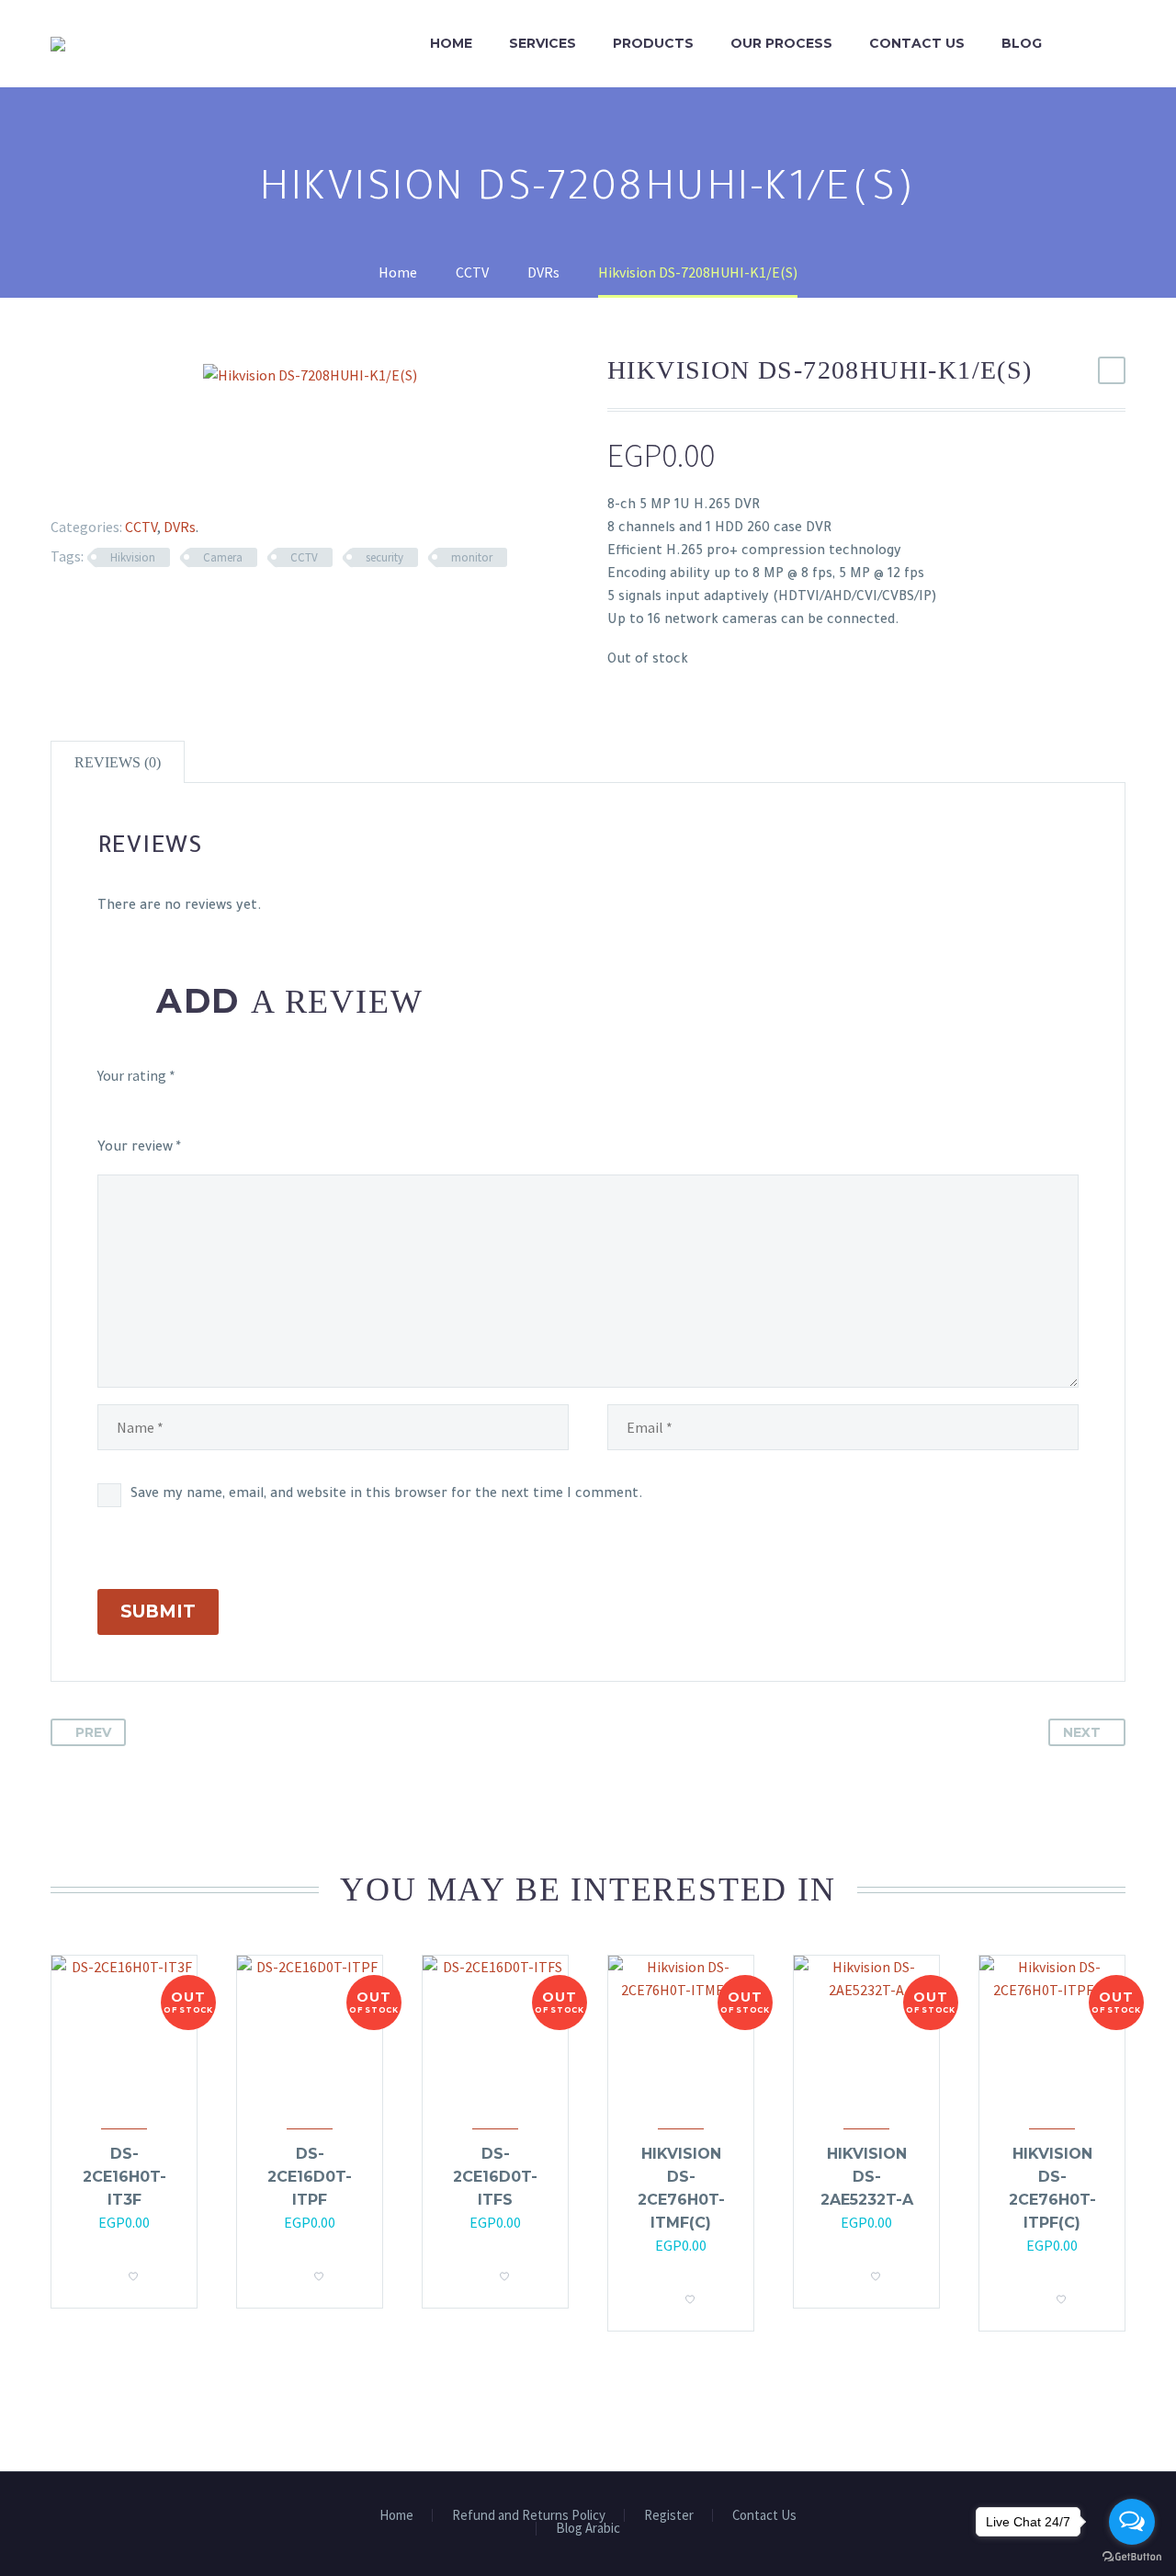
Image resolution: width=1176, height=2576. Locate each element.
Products (653, 43)
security (384, 557)
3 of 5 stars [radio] (203, 1111)
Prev (93, 1732)
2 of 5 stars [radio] (147, 1111)
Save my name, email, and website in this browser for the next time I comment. (387, 1495)
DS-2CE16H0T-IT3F (124, 2177)
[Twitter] (80, 482)
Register (669, 2516)
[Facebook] (53, 482)
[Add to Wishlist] (133, 2271)
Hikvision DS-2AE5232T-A (867, 2177)
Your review (139, 1149)
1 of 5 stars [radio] (105, 1111)
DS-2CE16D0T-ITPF (310, 2177)
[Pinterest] (107, 482)
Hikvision (133, 557)
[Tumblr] (133, 482)
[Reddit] (187, 482)
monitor (472, 557)
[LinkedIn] (160, 482)
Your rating (136, 1075)
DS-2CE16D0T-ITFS (495, 2177)
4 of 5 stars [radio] (269, 1111)
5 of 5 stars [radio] (364, 1111)
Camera (223, 557)
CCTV (141, 527)
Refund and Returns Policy (529, 2516)
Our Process (781, 43)
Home (451, 43)
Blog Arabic (588, 2529)
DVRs (180, 527)
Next (1082, 1732)
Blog (1022, 43)
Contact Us (917, 43)
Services (543, 43)
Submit (158, 1611)
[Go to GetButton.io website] (1132, 2557)
